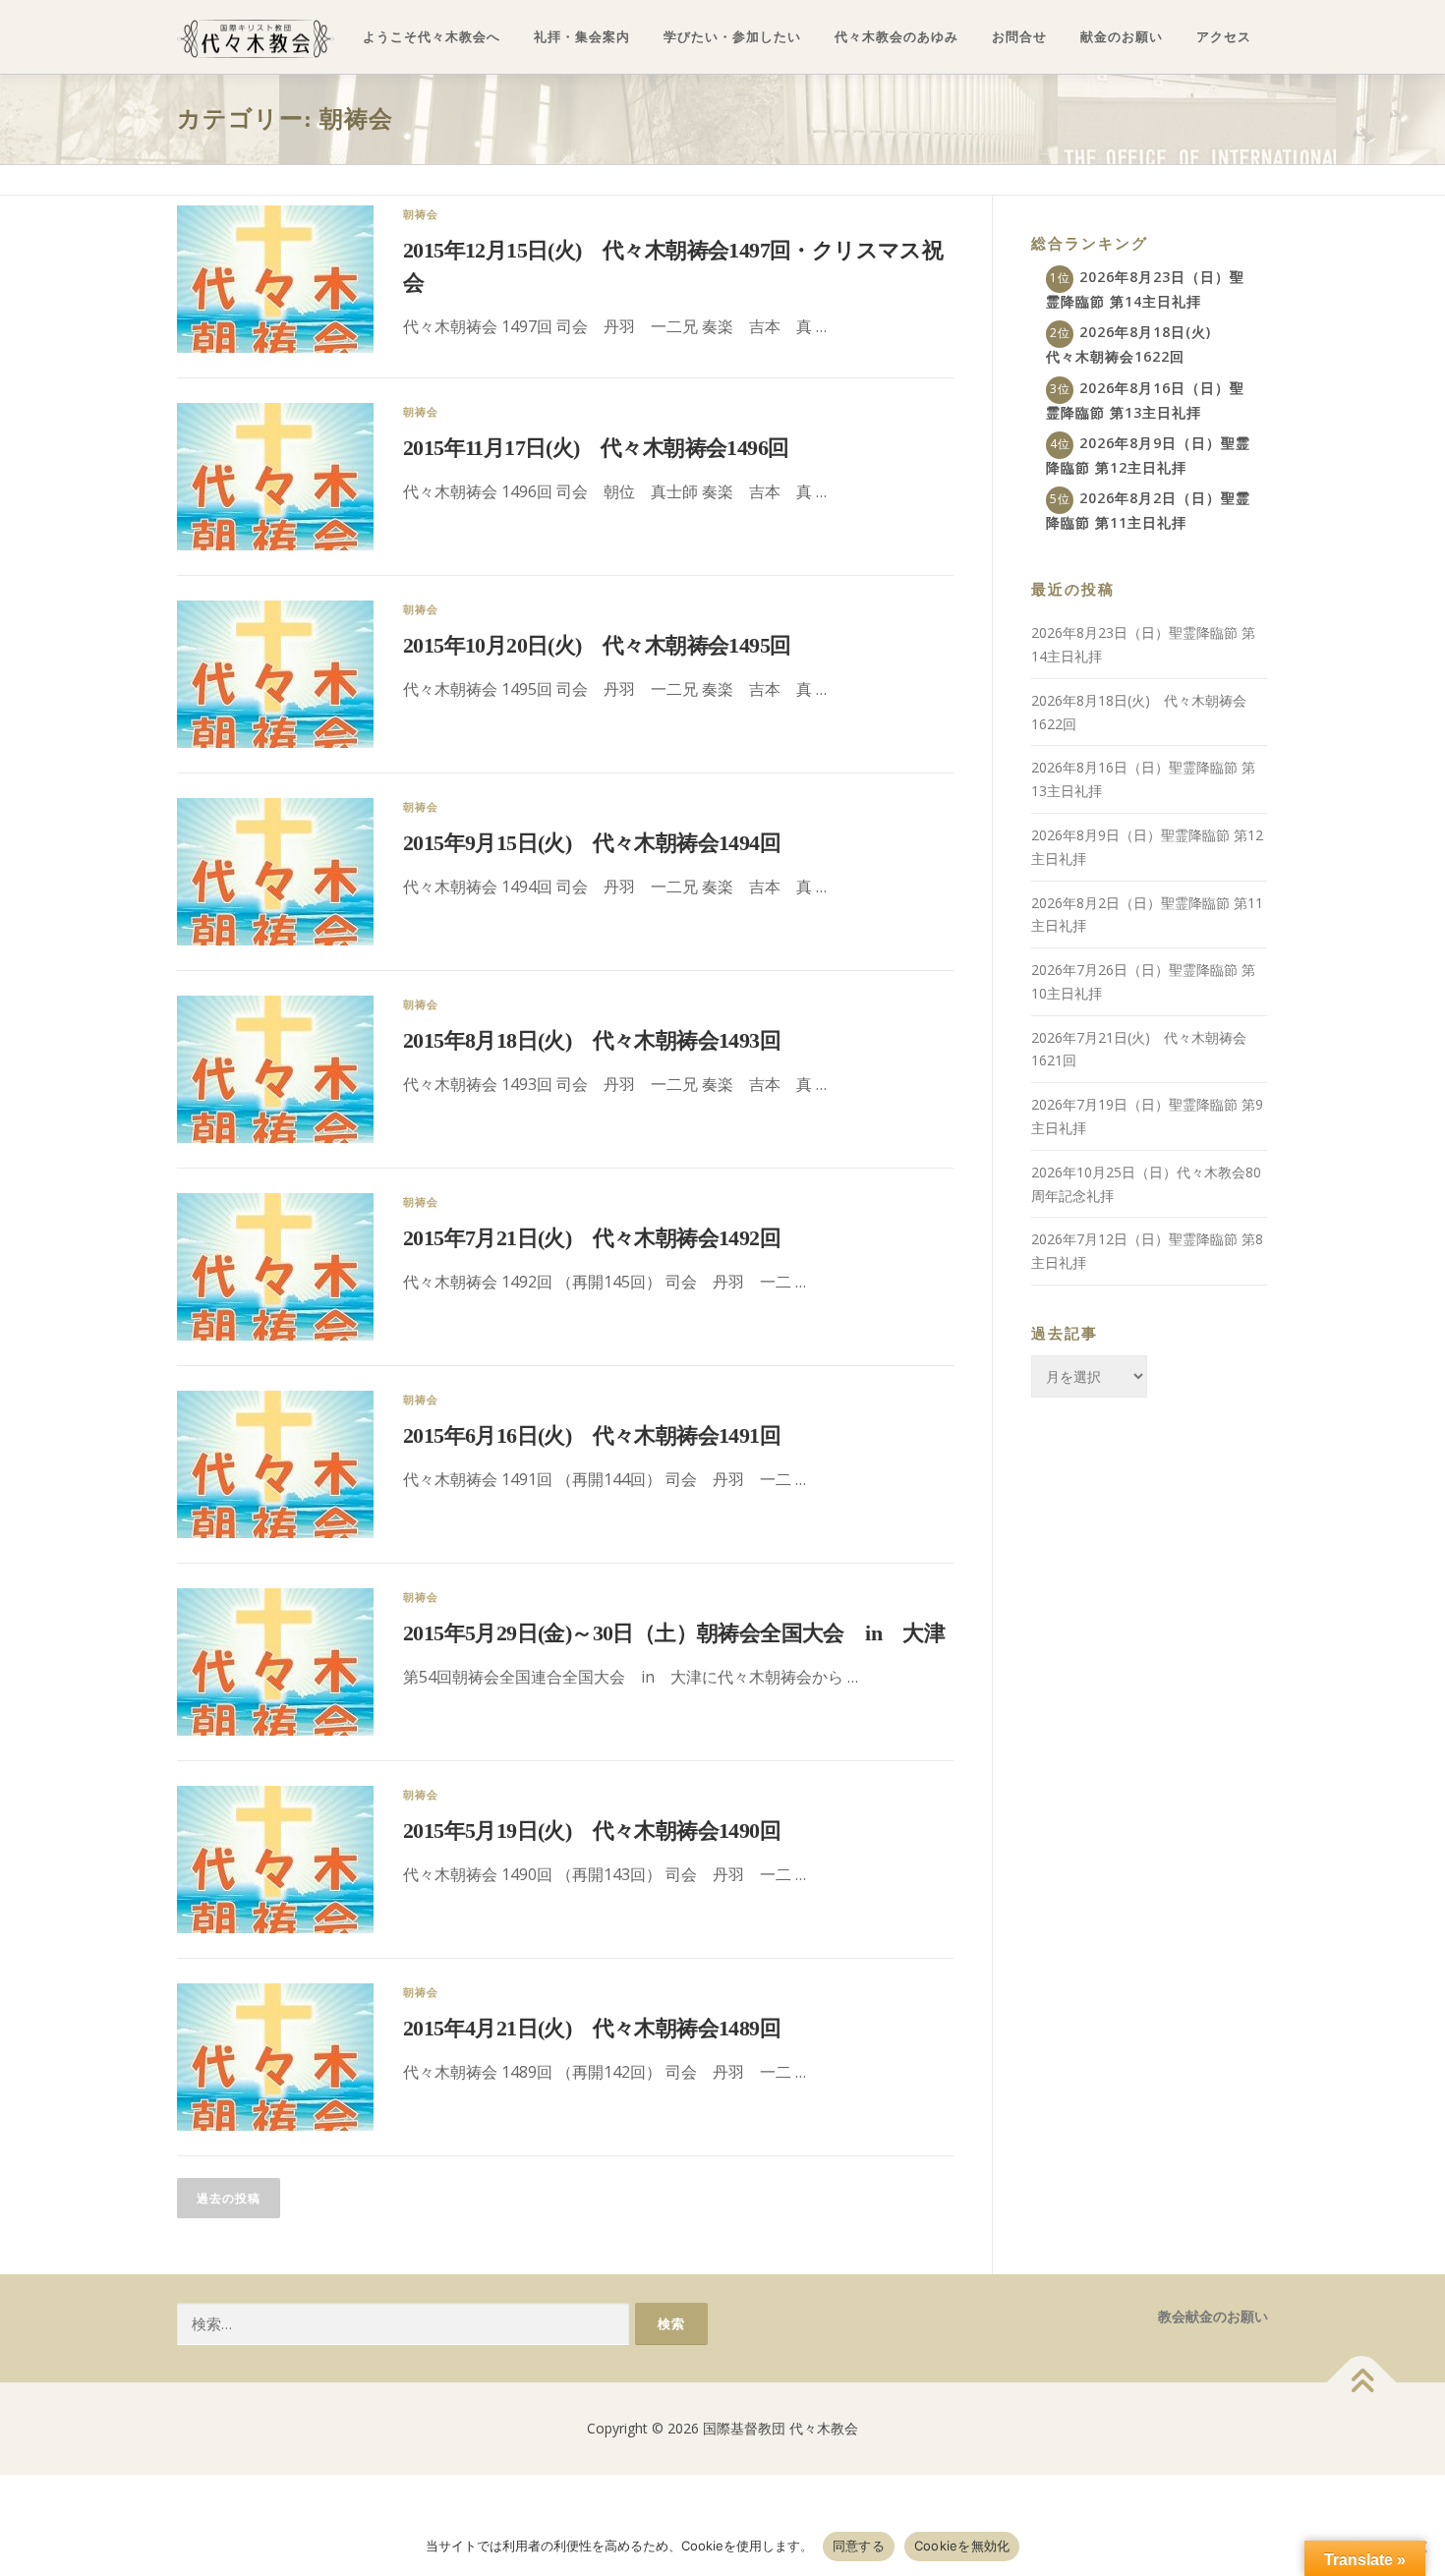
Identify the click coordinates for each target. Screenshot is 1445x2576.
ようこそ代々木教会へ (432, 37)
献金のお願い (1122, 37)
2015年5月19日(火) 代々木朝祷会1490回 (592, 1831)
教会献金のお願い (1213, 2316)
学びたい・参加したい (732, 37)
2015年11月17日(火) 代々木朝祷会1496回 (596, 448)
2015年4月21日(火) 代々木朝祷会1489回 (592, 2028)
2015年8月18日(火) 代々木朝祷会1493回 (592, 1040)
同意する (859, 2546)
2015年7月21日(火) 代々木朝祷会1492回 (592, 1238)
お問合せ (1019, 37)
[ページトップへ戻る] (1362, 2383)
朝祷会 (421, 214)
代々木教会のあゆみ (896, 37)
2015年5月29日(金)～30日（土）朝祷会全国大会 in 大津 (674, 1633)
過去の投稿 (229, 2198)
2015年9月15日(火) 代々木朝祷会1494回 (592, 843)
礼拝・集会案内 (582, 37)
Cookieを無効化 (962, 2546)
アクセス (1224, 37)
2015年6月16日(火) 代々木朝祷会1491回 (592, 1435)
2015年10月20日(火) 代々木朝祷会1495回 (597, 645)
